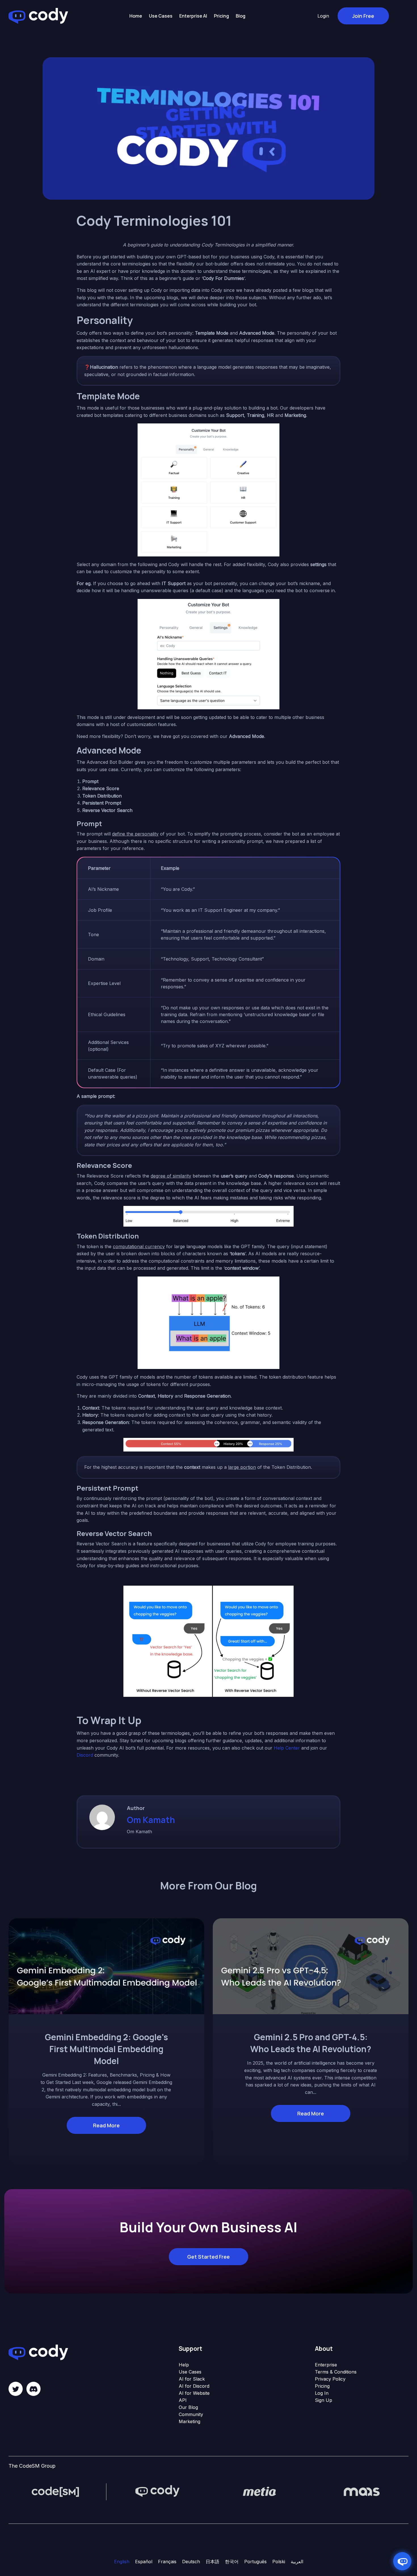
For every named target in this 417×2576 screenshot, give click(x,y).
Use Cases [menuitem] (161, 16)
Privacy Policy (330, 2379)
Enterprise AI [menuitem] (193, 16)
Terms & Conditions (336, 2372)
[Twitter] (16, 2389)
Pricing (322, 2386)
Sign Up (324, 2400)
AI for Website (194, 2393)
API (183, 2400)
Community (191, 2414)
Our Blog (188, 2407)
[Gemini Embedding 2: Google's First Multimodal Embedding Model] (106, 1966)
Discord (85, 1755)
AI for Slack (192, 2379)
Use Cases (190, 2372)
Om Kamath (151, 1820)
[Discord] (33, 2389)
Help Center (287, 1748)
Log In (322, 2393)
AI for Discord (194, 2386)
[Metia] (260, 2491)
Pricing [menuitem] (221, 16)
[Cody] (157, 2491)
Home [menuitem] (136, 16)
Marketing (189, 2421)
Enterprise (326, 2365)
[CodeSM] (55, 2491)
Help (184, 2365)
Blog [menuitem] (241, 16)
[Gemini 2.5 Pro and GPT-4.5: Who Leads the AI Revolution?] (311, 1966)
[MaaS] (362, 2491)
